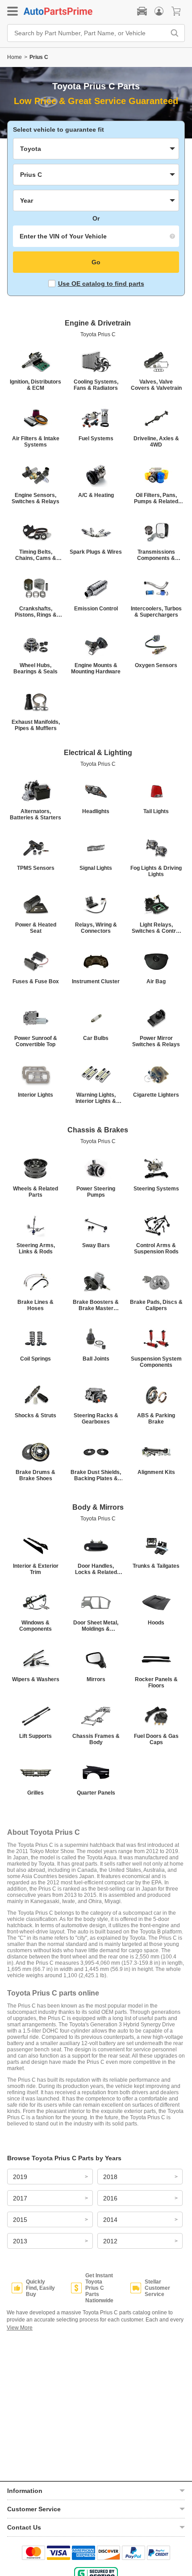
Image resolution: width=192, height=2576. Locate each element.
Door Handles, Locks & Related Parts (96, 1569)
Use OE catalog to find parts (101, 284)
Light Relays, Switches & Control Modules (156, 928)
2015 (20, 2220)
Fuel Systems (96, 438)
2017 (20, 2198)
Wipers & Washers (36, 1679)
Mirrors (96, 1679)
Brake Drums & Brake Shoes (35, 1475)
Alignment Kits (156, 1472)
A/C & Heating (96, 495)
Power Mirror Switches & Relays (156, 1041)
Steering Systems (156, 1189)
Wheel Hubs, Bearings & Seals (35, 668)
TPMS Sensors (36, 868)
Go (96, 262)
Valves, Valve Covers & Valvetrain (156, 385)
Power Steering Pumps (96, 1192)
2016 (110, 2198)
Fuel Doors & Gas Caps (156, 1739)
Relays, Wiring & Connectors (96, 928)
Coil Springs (35, 1359)
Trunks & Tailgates (156, 1566)
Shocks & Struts (35, 1415)
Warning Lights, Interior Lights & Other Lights (96, 1098)
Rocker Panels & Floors (156, 1683)
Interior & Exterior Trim (36, 1569)
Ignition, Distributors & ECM (35, 385)
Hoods (156, 1623)
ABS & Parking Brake (156, 1419)
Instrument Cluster (96, 981)
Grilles (35, 1793)
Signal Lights (96, 868)
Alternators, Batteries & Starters (35, 814)
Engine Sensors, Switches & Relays (35, 498)
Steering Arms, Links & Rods (36, 1248)
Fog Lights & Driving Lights (156, 871)
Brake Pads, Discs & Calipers (156, 1305)
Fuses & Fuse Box (36, 981)
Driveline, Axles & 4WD (156, 442)
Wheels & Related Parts (35, 1192)
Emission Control (96, 609)
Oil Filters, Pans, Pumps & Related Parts (156, 498)
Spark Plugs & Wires (96, 552)
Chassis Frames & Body (96, 1739)
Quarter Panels (96, 1793)
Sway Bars (96, 1245)
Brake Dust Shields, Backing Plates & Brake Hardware (96, 1475)
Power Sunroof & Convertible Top (36, 1041)
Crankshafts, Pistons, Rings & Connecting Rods (36, 612)
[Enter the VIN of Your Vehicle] (96, 236)
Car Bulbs (96, 1038)
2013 (20, 2241)
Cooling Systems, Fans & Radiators (96, 385)
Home (15, 57)
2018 (110, 2177)
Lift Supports (35, 1736)
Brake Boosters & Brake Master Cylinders (96, 1305)
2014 (110, 2220)
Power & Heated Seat (36, 928)
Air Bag (156, 981)
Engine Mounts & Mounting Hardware (96, 668)
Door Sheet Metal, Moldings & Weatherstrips (96, 1626)
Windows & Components (35, 1626)
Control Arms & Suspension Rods (156, 1248)
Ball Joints (96, 1359)
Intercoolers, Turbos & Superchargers (156, 612)
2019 (20, 2177)
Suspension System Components (156, 1362)
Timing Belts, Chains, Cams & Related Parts (36, 555)
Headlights (96, 811)
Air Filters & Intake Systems (36, 442)
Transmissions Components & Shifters (156, 555)
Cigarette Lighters (156, 1095)
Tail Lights (156, 811)
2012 (110, 2241)
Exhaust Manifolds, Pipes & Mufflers (36, 725)
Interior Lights (35, 1095)
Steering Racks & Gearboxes (96, 1419)
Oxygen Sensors (156, 665)
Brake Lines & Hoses (35, 1305)
